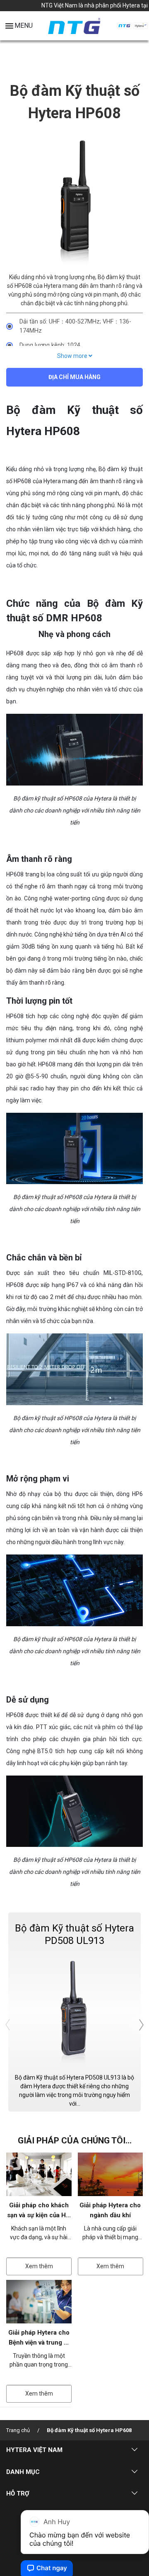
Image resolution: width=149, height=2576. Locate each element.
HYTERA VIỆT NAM (34, 2450)
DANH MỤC (23, 2472)
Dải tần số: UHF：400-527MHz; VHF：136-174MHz (75, 326)
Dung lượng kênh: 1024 (50, 345)
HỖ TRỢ (18, 2493)
